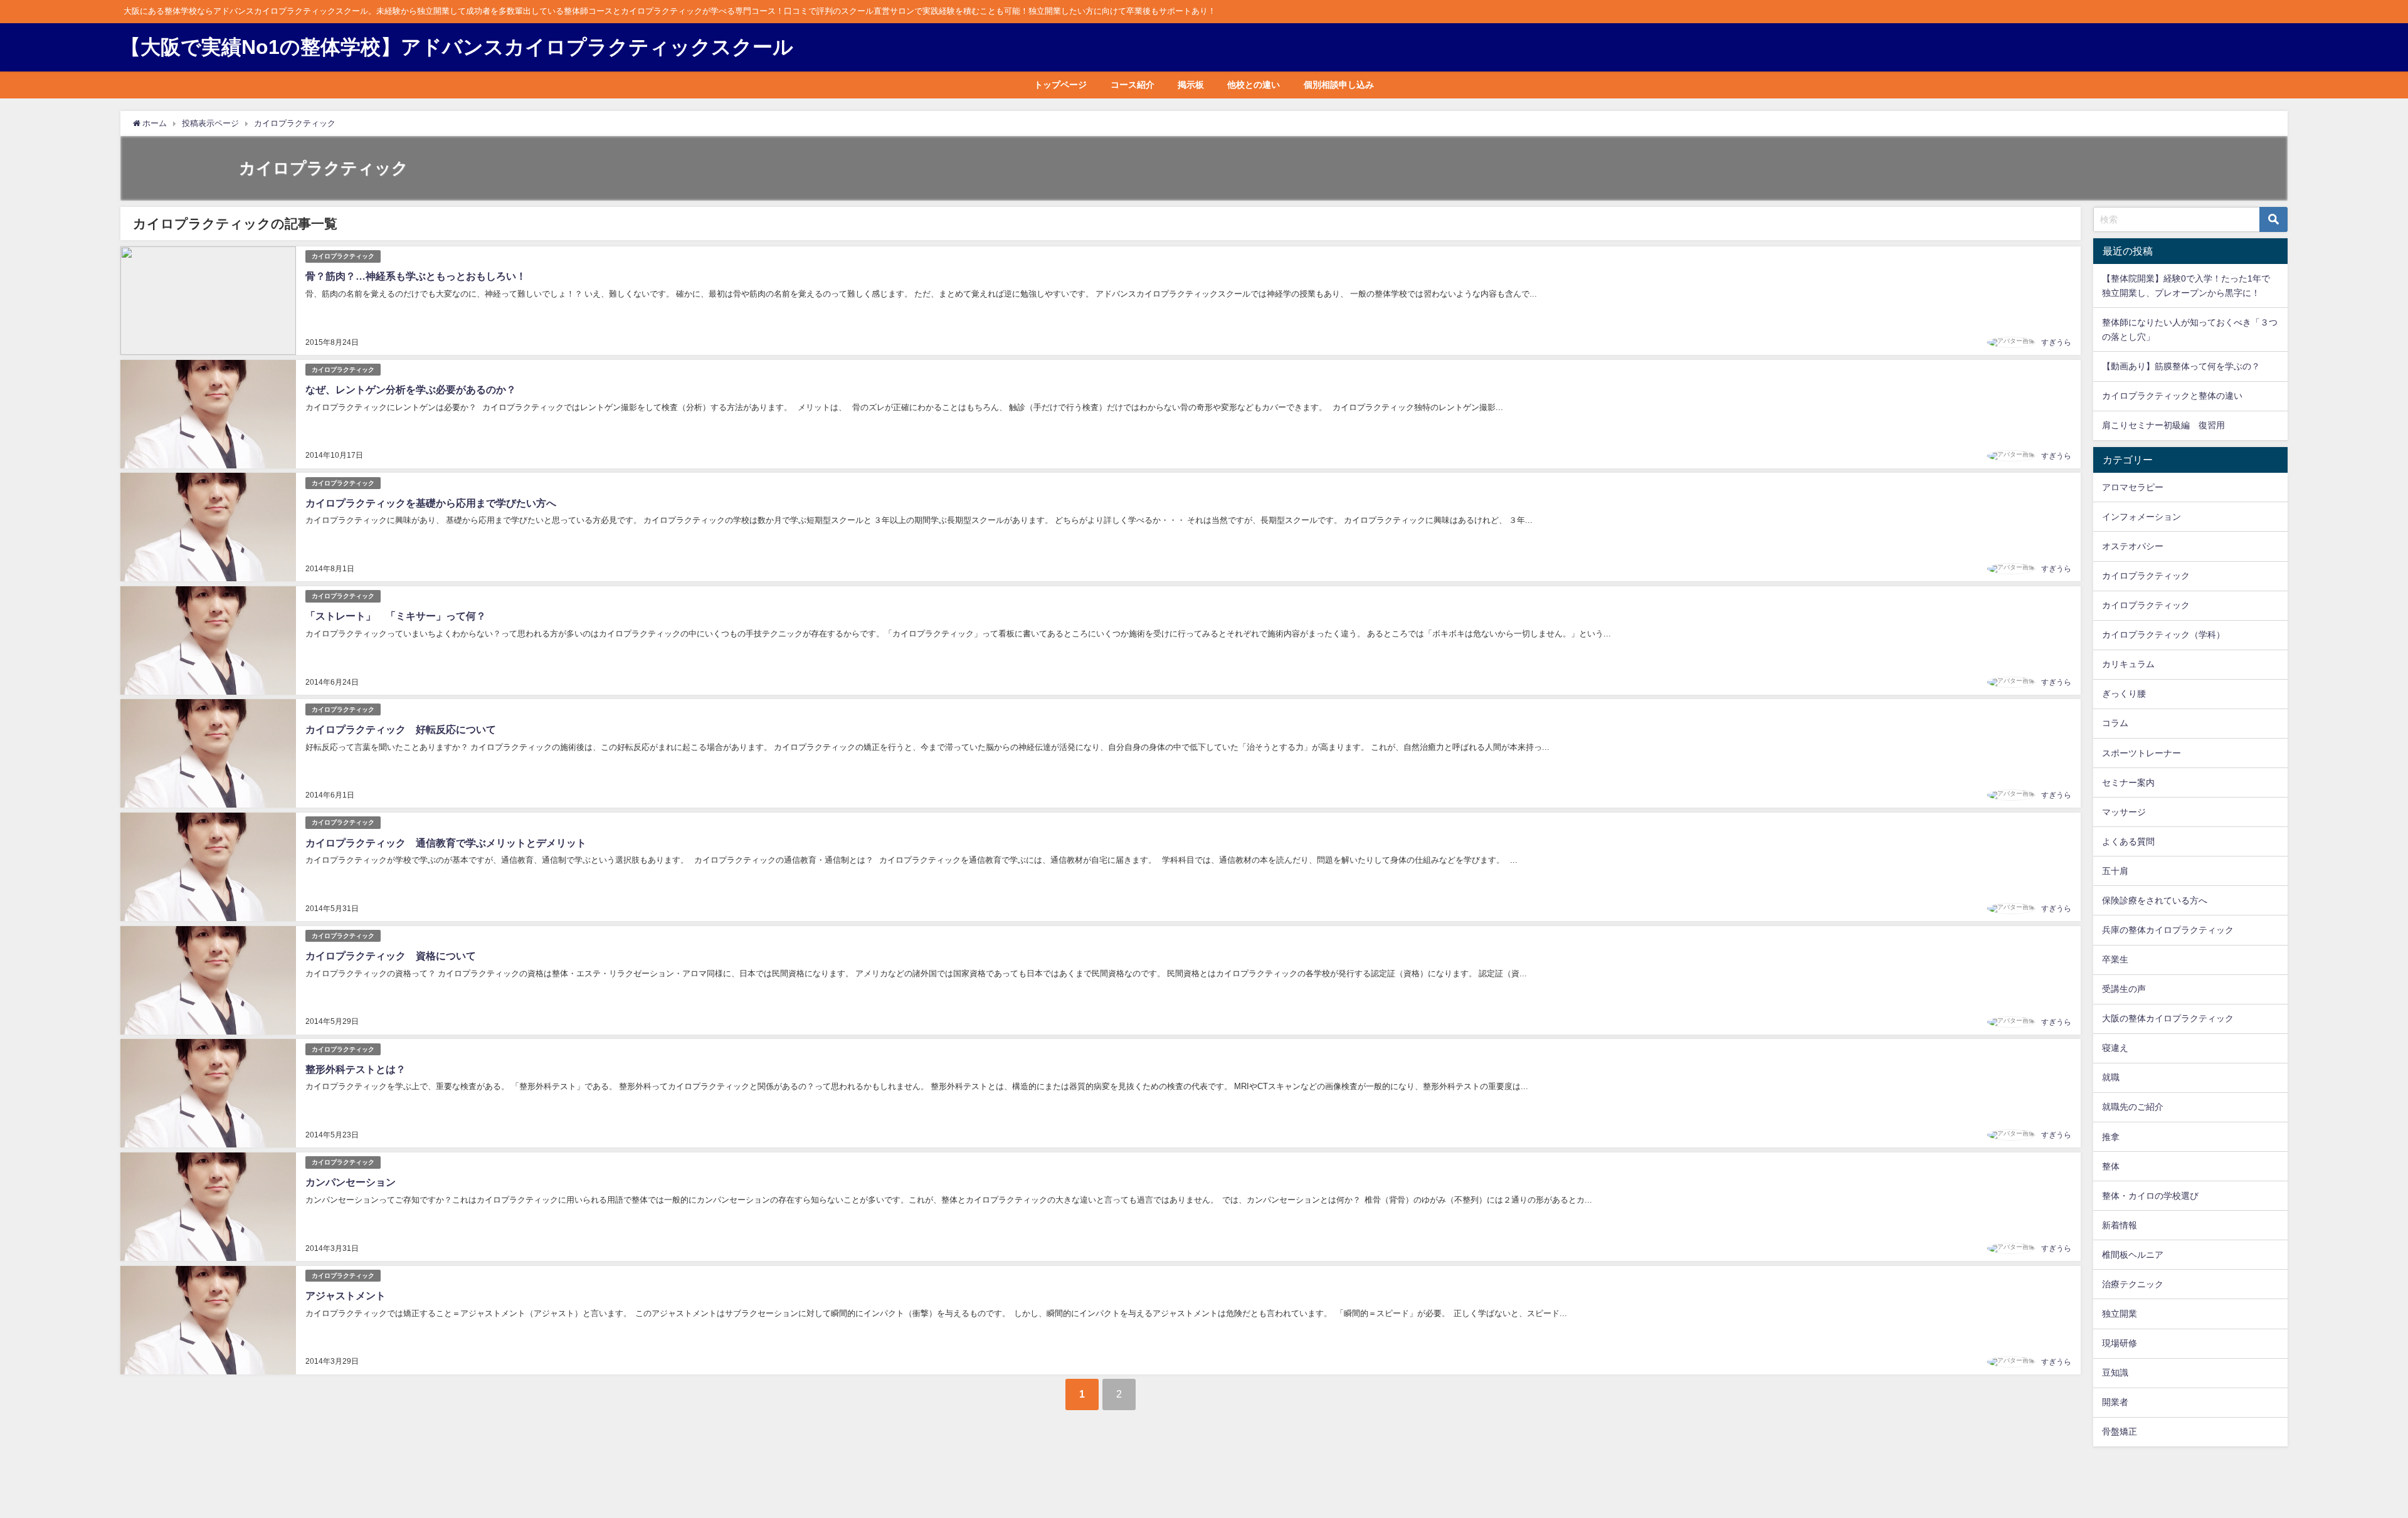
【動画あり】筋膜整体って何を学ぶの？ (2181, 366)
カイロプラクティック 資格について (391, 956)
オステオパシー (2133, 546)
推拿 (2111, 1137)
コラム (2115, 723)
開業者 (2115, 1402)
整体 (2111, 1166)
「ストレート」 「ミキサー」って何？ (396, 616)
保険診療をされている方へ (2155, 900)
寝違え (2115, 1048)
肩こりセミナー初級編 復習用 (2163, 425)
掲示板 (1191, 85)
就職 (2111, 1077)
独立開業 (2120, 1314)
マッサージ (2124, 812)
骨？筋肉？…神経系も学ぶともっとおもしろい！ (416, 276)
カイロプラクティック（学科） (2163, 635)
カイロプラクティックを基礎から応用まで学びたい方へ (431, 503)
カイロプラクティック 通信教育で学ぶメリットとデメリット (446, 843)
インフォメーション (2141, 517)
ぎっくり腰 (2124, 693)
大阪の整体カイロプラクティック (2168, 1018)
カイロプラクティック (343, 256)
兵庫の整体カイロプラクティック (2168, 930)
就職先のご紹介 (2133, 1107)
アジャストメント (346, 1295)
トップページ (1060, 85)
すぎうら (2056, 342)
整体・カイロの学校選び (2150, 1196)
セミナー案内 (2128, 783)
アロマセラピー (2133, 487)
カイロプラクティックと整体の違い (2172, 396)
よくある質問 (2128, 841)
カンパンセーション (351, 1182)
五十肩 (2115, 871)
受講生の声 (2124, 989)
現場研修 (2120, 1343)
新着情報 (2120, 1225)
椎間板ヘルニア (2133, 1255)
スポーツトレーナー (2141, 753)
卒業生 (2115, 959)
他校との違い (1254, 85)
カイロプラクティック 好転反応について (401, 729)
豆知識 (2115, 1373)
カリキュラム (2128, 664)
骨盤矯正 (2120, 1431)
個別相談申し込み (1339, 85)
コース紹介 (1133, 85)
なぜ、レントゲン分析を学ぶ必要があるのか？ (411, 389)
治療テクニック (2133, 1284)
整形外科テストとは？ (356, 1069)
